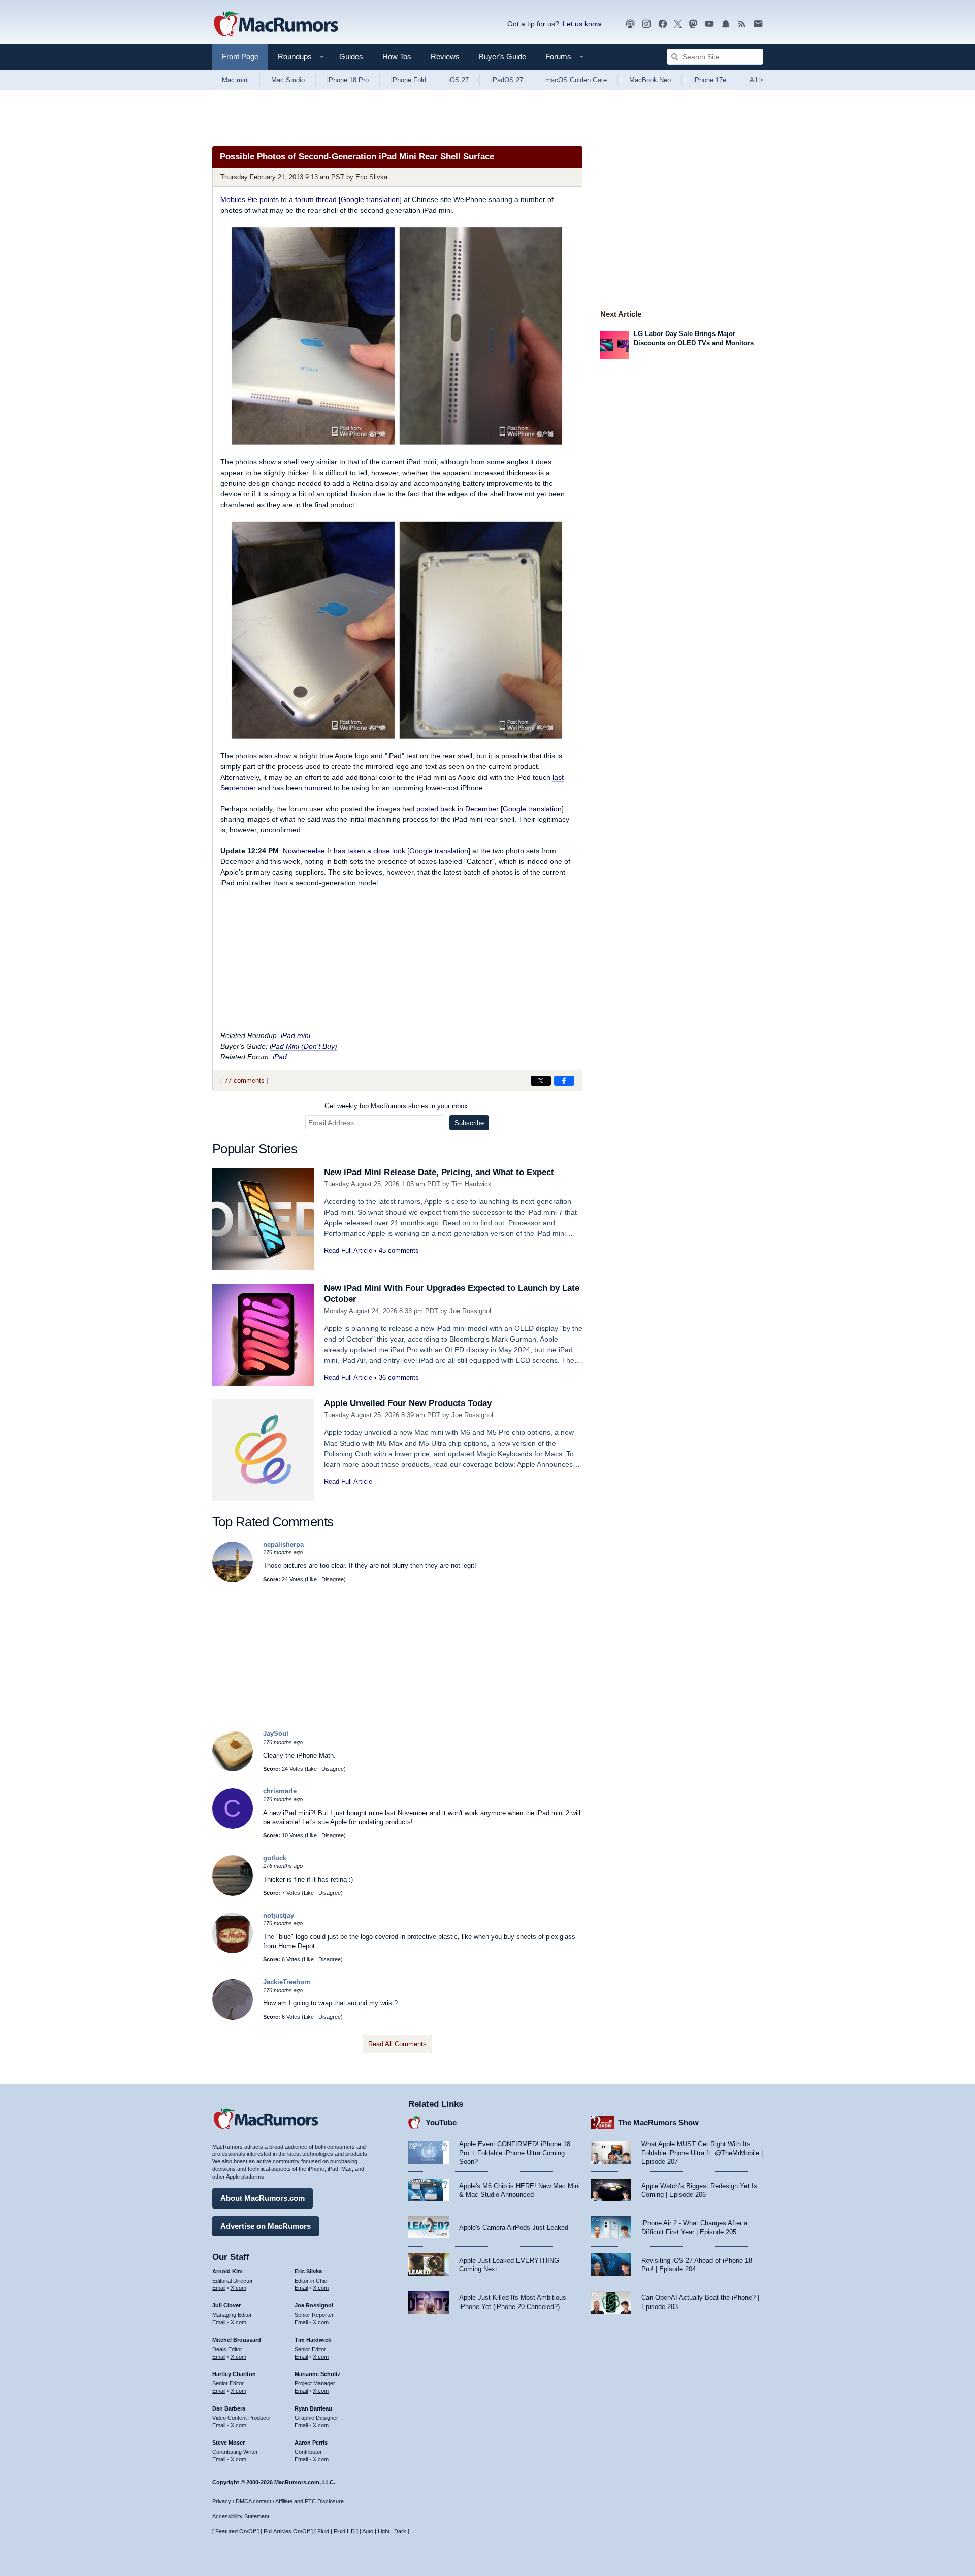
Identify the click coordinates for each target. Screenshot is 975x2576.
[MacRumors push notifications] (726, 24)
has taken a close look (344, 851)
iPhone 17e (710, 80)
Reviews (445, 57)
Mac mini (235, 80)
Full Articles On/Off (287, 2531)
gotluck (275, 1858)
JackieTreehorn (287, 1982)
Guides (351, 57)
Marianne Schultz (318, 2374)
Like (312, 1579)
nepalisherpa (283, 1544)
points (250, 199)
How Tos (397, 57)
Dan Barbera (229, 2408)
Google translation (370, 199)
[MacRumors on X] (678, 24)
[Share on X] (541, 1081)
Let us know (582, 24)
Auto (368, 2531)
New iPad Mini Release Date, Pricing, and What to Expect (439, 1172)
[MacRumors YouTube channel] (709, 24)
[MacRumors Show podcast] (630, 24)
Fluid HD (344, 2531)
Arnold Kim (227, 2271)
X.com (238, 2288)
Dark (400, 2531)
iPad (280, 1057)
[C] (233, 1827)
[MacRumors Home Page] (276, 24)
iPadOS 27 (507, 80)
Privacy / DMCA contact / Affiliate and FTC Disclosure (278, 2501)
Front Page (240, 57)
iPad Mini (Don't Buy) (303, 1046)
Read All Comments (397, 2044)
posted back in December (458, 809)
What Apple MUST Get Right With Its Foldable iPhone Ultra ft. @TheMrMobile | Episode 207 (702, 2153)
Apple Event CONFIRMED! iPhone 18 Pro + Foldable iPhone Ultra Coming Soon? (515, 2153)
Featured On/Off (236, 2531)
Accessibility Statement (241, 2516)
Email (219, 2288)
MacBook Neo (650, 80)
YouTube (441, 2122)
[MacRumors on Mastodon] (693, 24)
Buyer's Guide (502, 57)
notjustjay (279, 1915)
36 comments (399, 1377)
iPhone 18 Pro (348, 80)
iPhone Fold (409, 80)
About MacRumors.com (263, 2198)
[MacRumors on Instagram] (646, 24)
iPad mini (296, 1035)
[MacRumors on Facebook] (663, 24)
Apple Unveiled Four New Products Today (408, 1403)
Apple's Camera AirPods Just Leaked (514, 2228)
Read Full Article (348, 1250)
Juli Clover (226, 2305)
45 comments (399, 1250)
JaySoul (276, 1734)
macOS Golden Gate (576, 80)
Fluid (323, 2531)
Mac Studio (288, 80)
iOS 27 (459, 80)
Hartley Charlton (234, 2374)
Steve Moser (229, 2443)
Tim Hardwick (472, 1184)
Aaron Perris (311, 2443)
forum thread (316, 199)
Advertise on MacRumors (266, 2226)
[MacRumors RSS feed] (742, 24)
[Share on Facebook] (564, 1081)
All (756, 80)
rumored (318, 788)
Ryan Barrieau (313, 2408)
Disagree (333, 1579)
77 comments (245, 1080)
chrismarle (280, 1791)
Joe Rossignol (470, 1311)
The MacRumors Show (658, 2122)
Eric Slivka (371, 177)
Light (384, 2531)
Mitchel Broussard (237, 2340)
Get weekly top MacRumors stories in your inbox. (397, 1106)
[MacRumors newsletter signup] (758, 24)
